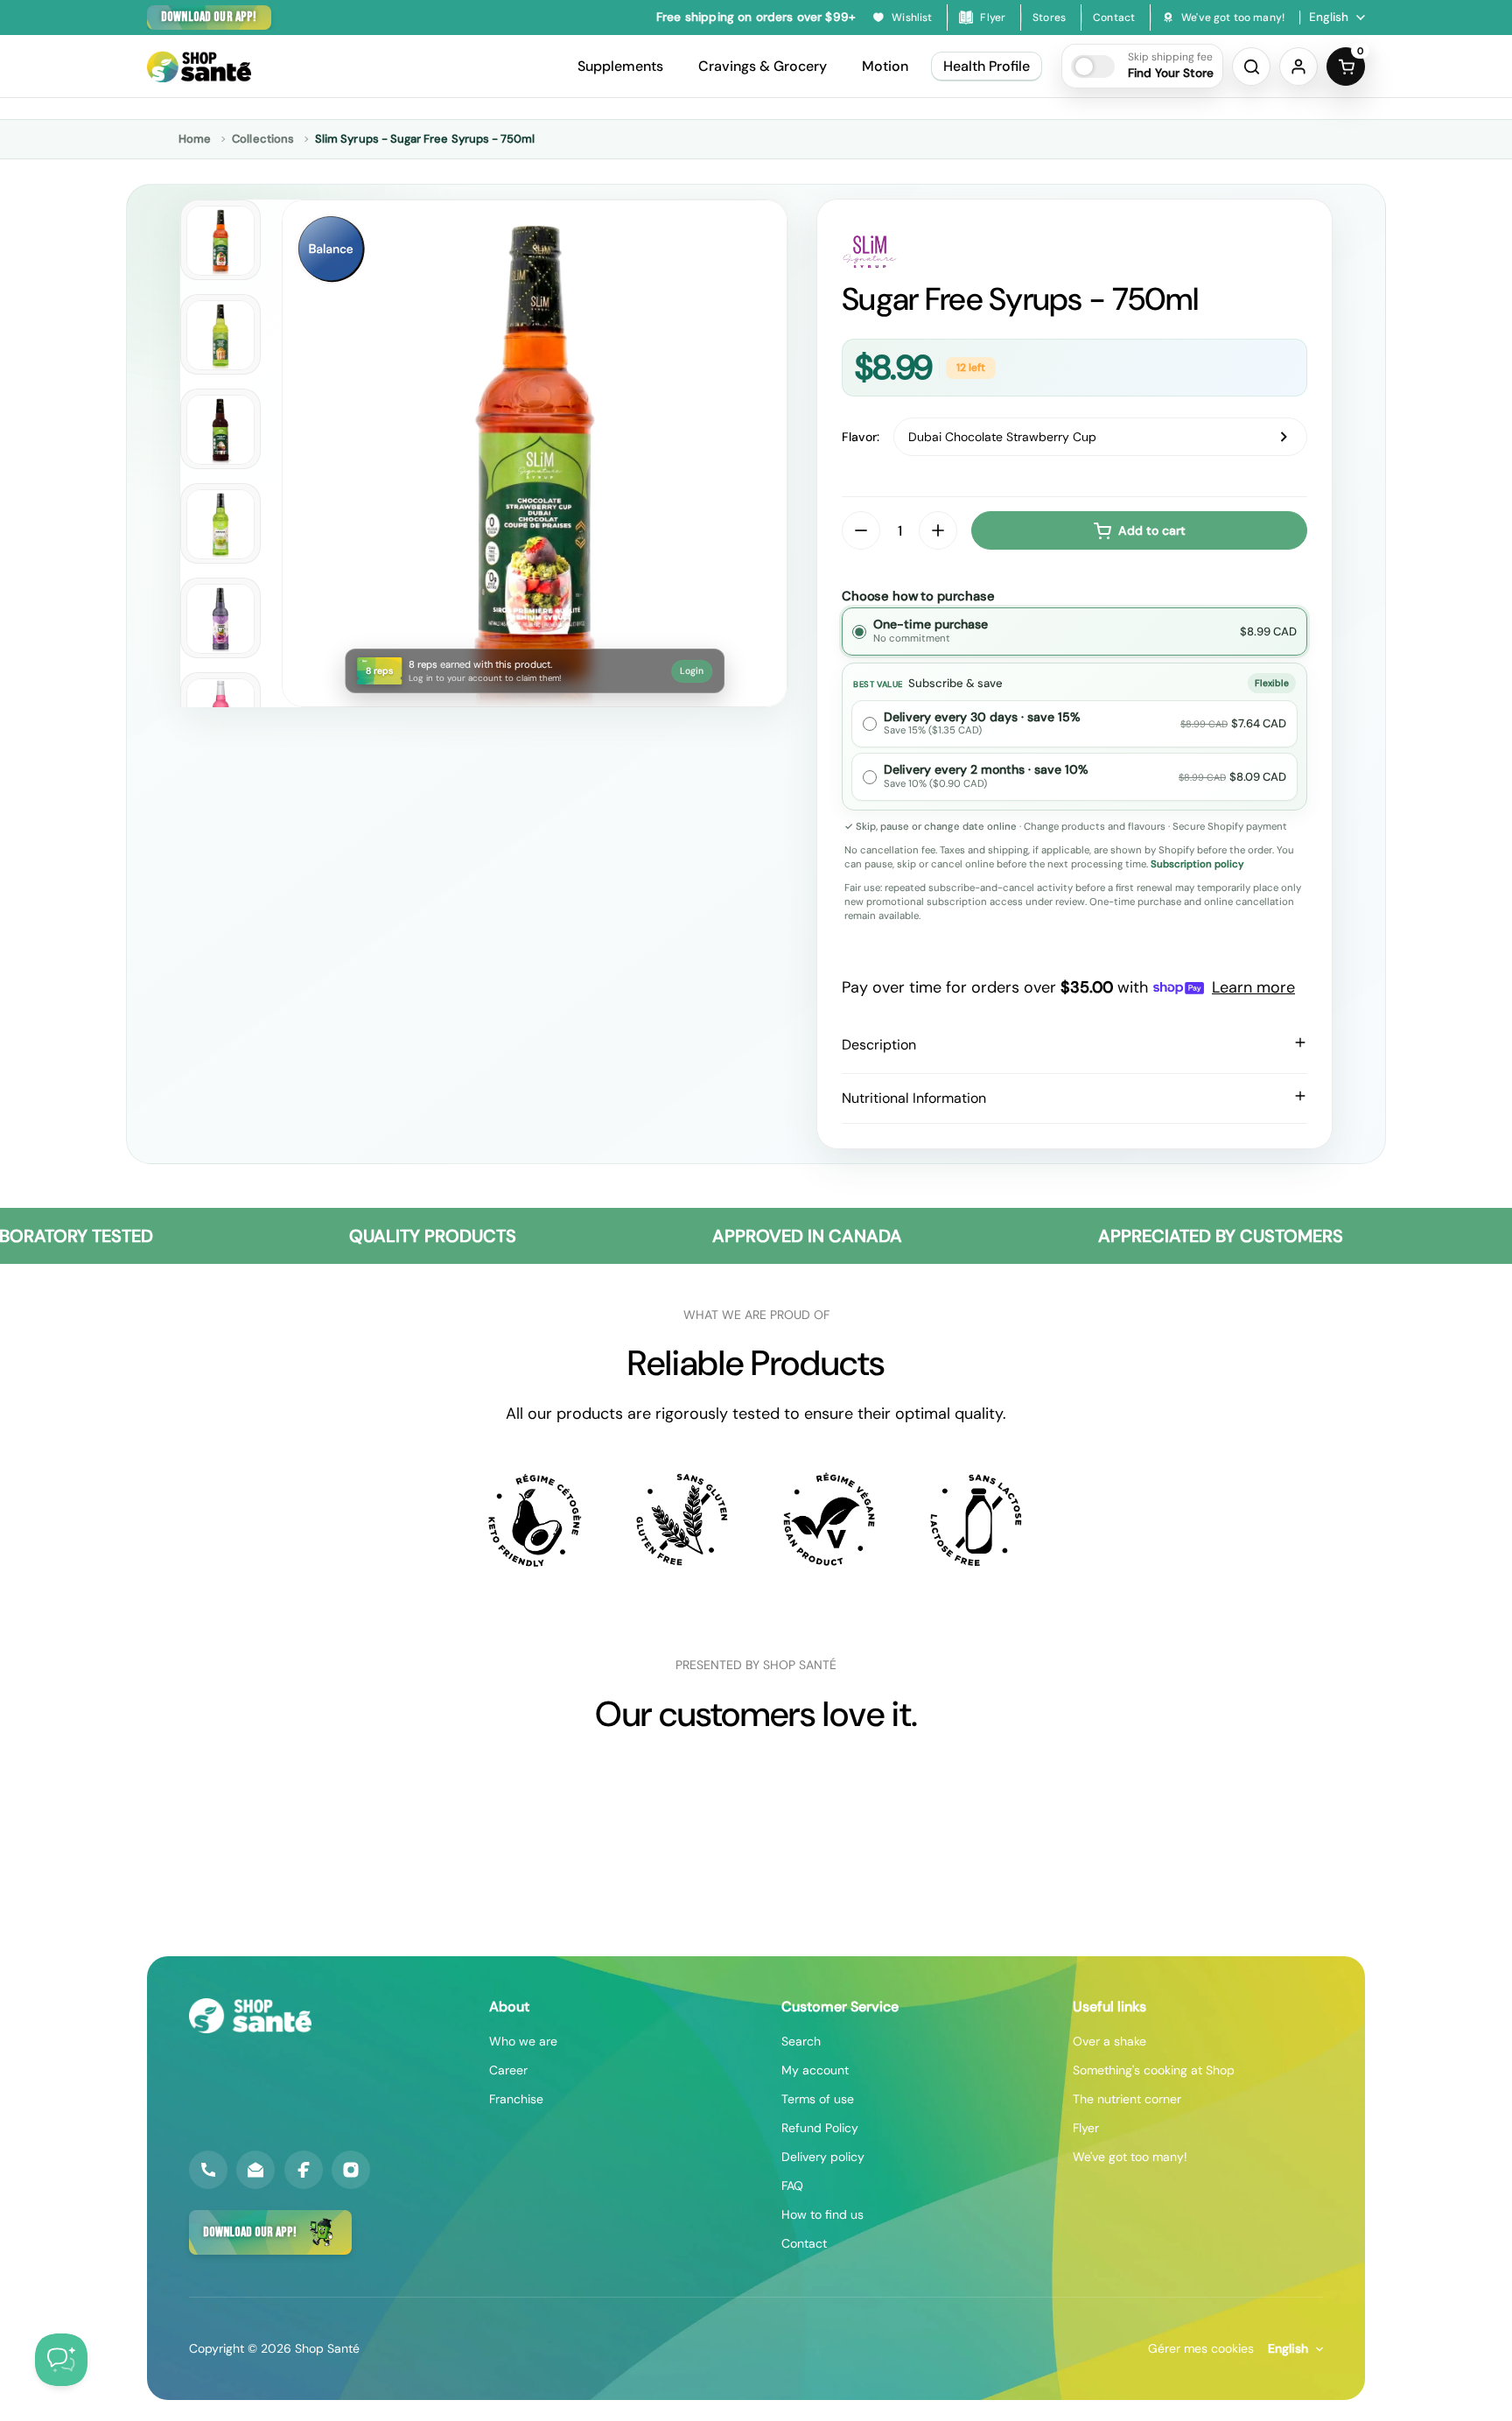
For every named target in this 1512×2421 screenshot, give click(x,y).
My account (815, 2070)
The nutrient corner (1127, 2099)
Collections (263, 139)
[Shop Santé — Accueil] (250, 2016)
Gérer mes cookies (1201, 2348)
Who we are (523, 2041)
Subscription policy (1197, 864)
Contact (804, 2243)
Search (801, 2041)
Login (692, 671)
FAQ (792, 2186)
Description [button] (879, 1045)
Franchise (516, 2099)
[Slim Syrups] (1074, 252)
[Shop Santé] (199, 67)
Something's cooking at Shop (1154, 2070)
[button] (1142, 66)
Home (195, 139)
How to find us (822, 2214)
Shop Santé (327, 2348)
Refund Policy (820, 2128)
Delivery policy (823, 2157)
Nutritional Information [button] (914, 1098)
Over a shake (1109, 2041)
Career (508, 2070)
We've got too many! (1130, 2157)
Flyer (1086, 2128)
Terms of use (818, 2099)
